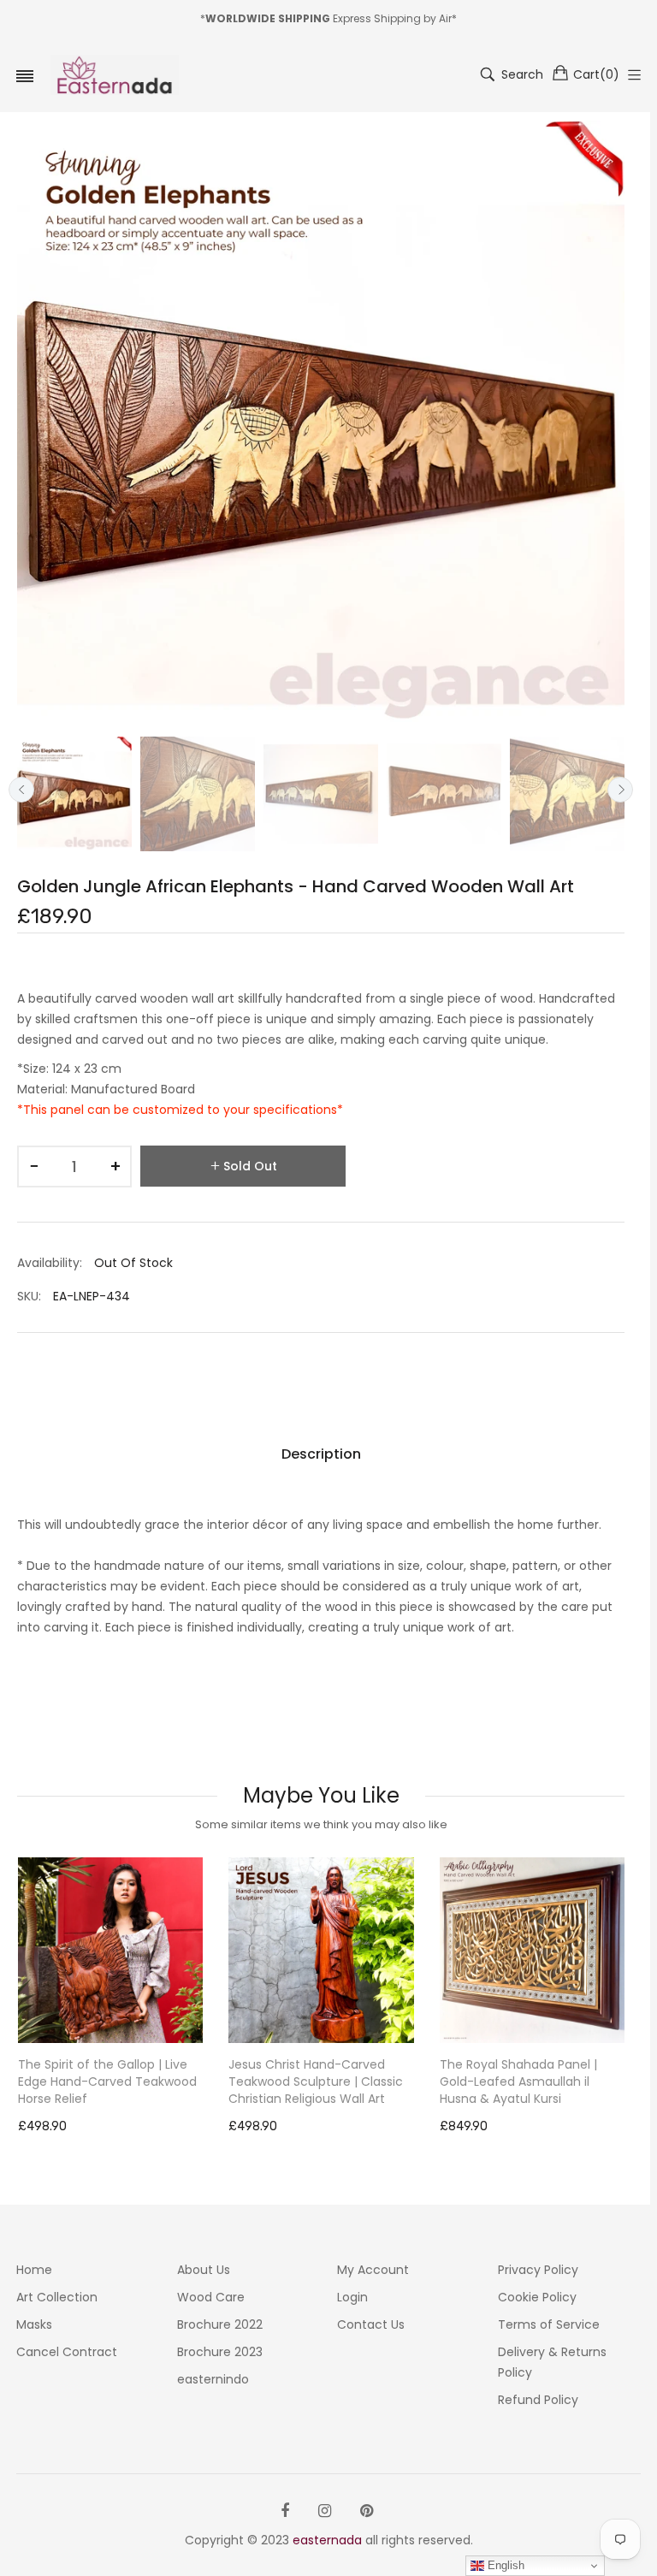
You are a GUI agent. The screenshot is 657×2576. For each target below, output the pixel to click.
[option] (74, 794)
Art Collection (57, 2297)
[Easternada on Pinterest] (367, 2511)
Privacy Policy (538, 2270)
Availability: (50, 1263)
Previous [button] (21, 790)
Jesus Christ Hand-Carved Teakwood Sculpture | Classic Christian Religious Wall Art (104, 2082)
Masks (34, 2324)
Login (352, 2297)
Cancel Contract (67, 2352)
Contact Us (371, 2324)
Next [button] (620, 790)
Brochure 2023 (220, 2352)
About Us (204, 2270)
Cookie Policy (537, 2297)
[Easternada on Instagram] (325, 2511)
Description (321, 1454)
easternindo (213, 2379)
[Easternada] (115, 75)
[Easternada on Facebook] (285, 2511)
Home (34, 2270)
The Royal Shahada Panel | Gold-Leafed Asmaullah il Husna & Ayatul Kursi (307, 2082)
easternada (327, 2540)
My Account (373, 2270)
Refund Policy (538, 2400)
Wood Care (211, 2297)
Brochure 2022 (220, 2324)
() (596, 74)
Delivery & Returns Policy (552, 2362)
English (504, 2565)
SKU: (29, 1296)
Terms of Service (549, 2324)
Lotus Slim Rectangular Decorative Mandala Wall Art (524, 2073)
